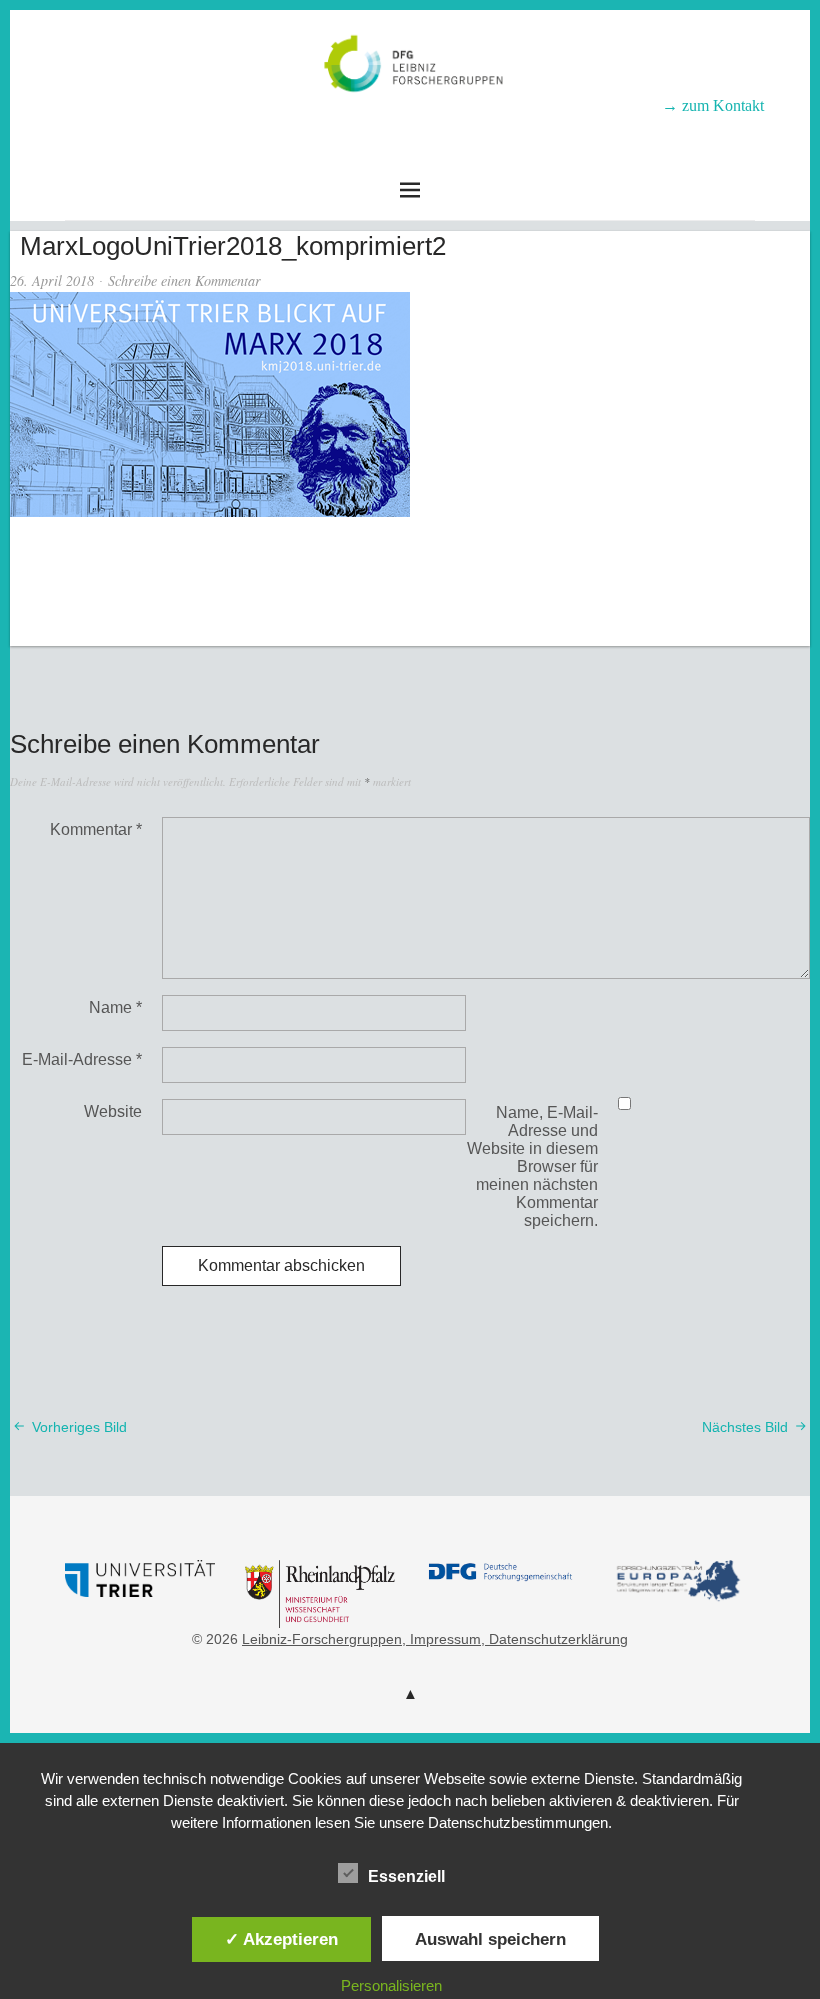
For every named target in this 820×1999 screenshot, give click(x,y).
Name (115, 1007)
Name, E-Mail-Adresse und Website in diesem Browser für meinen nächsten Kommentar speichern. (532, 1166)
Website (113, 1111)
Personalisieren (391, 1985)
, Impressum (441, 1639)
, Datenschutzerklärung (554, 1639)
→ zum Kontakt (713, 105)
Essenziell (406, 1876)
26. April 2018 (52, 280)
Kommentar (96, 829)
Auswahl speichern (490, 1939)
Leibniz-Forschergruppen (410, 121)
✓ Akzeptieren (281, 1939)
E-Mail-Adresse (82, 1059)
